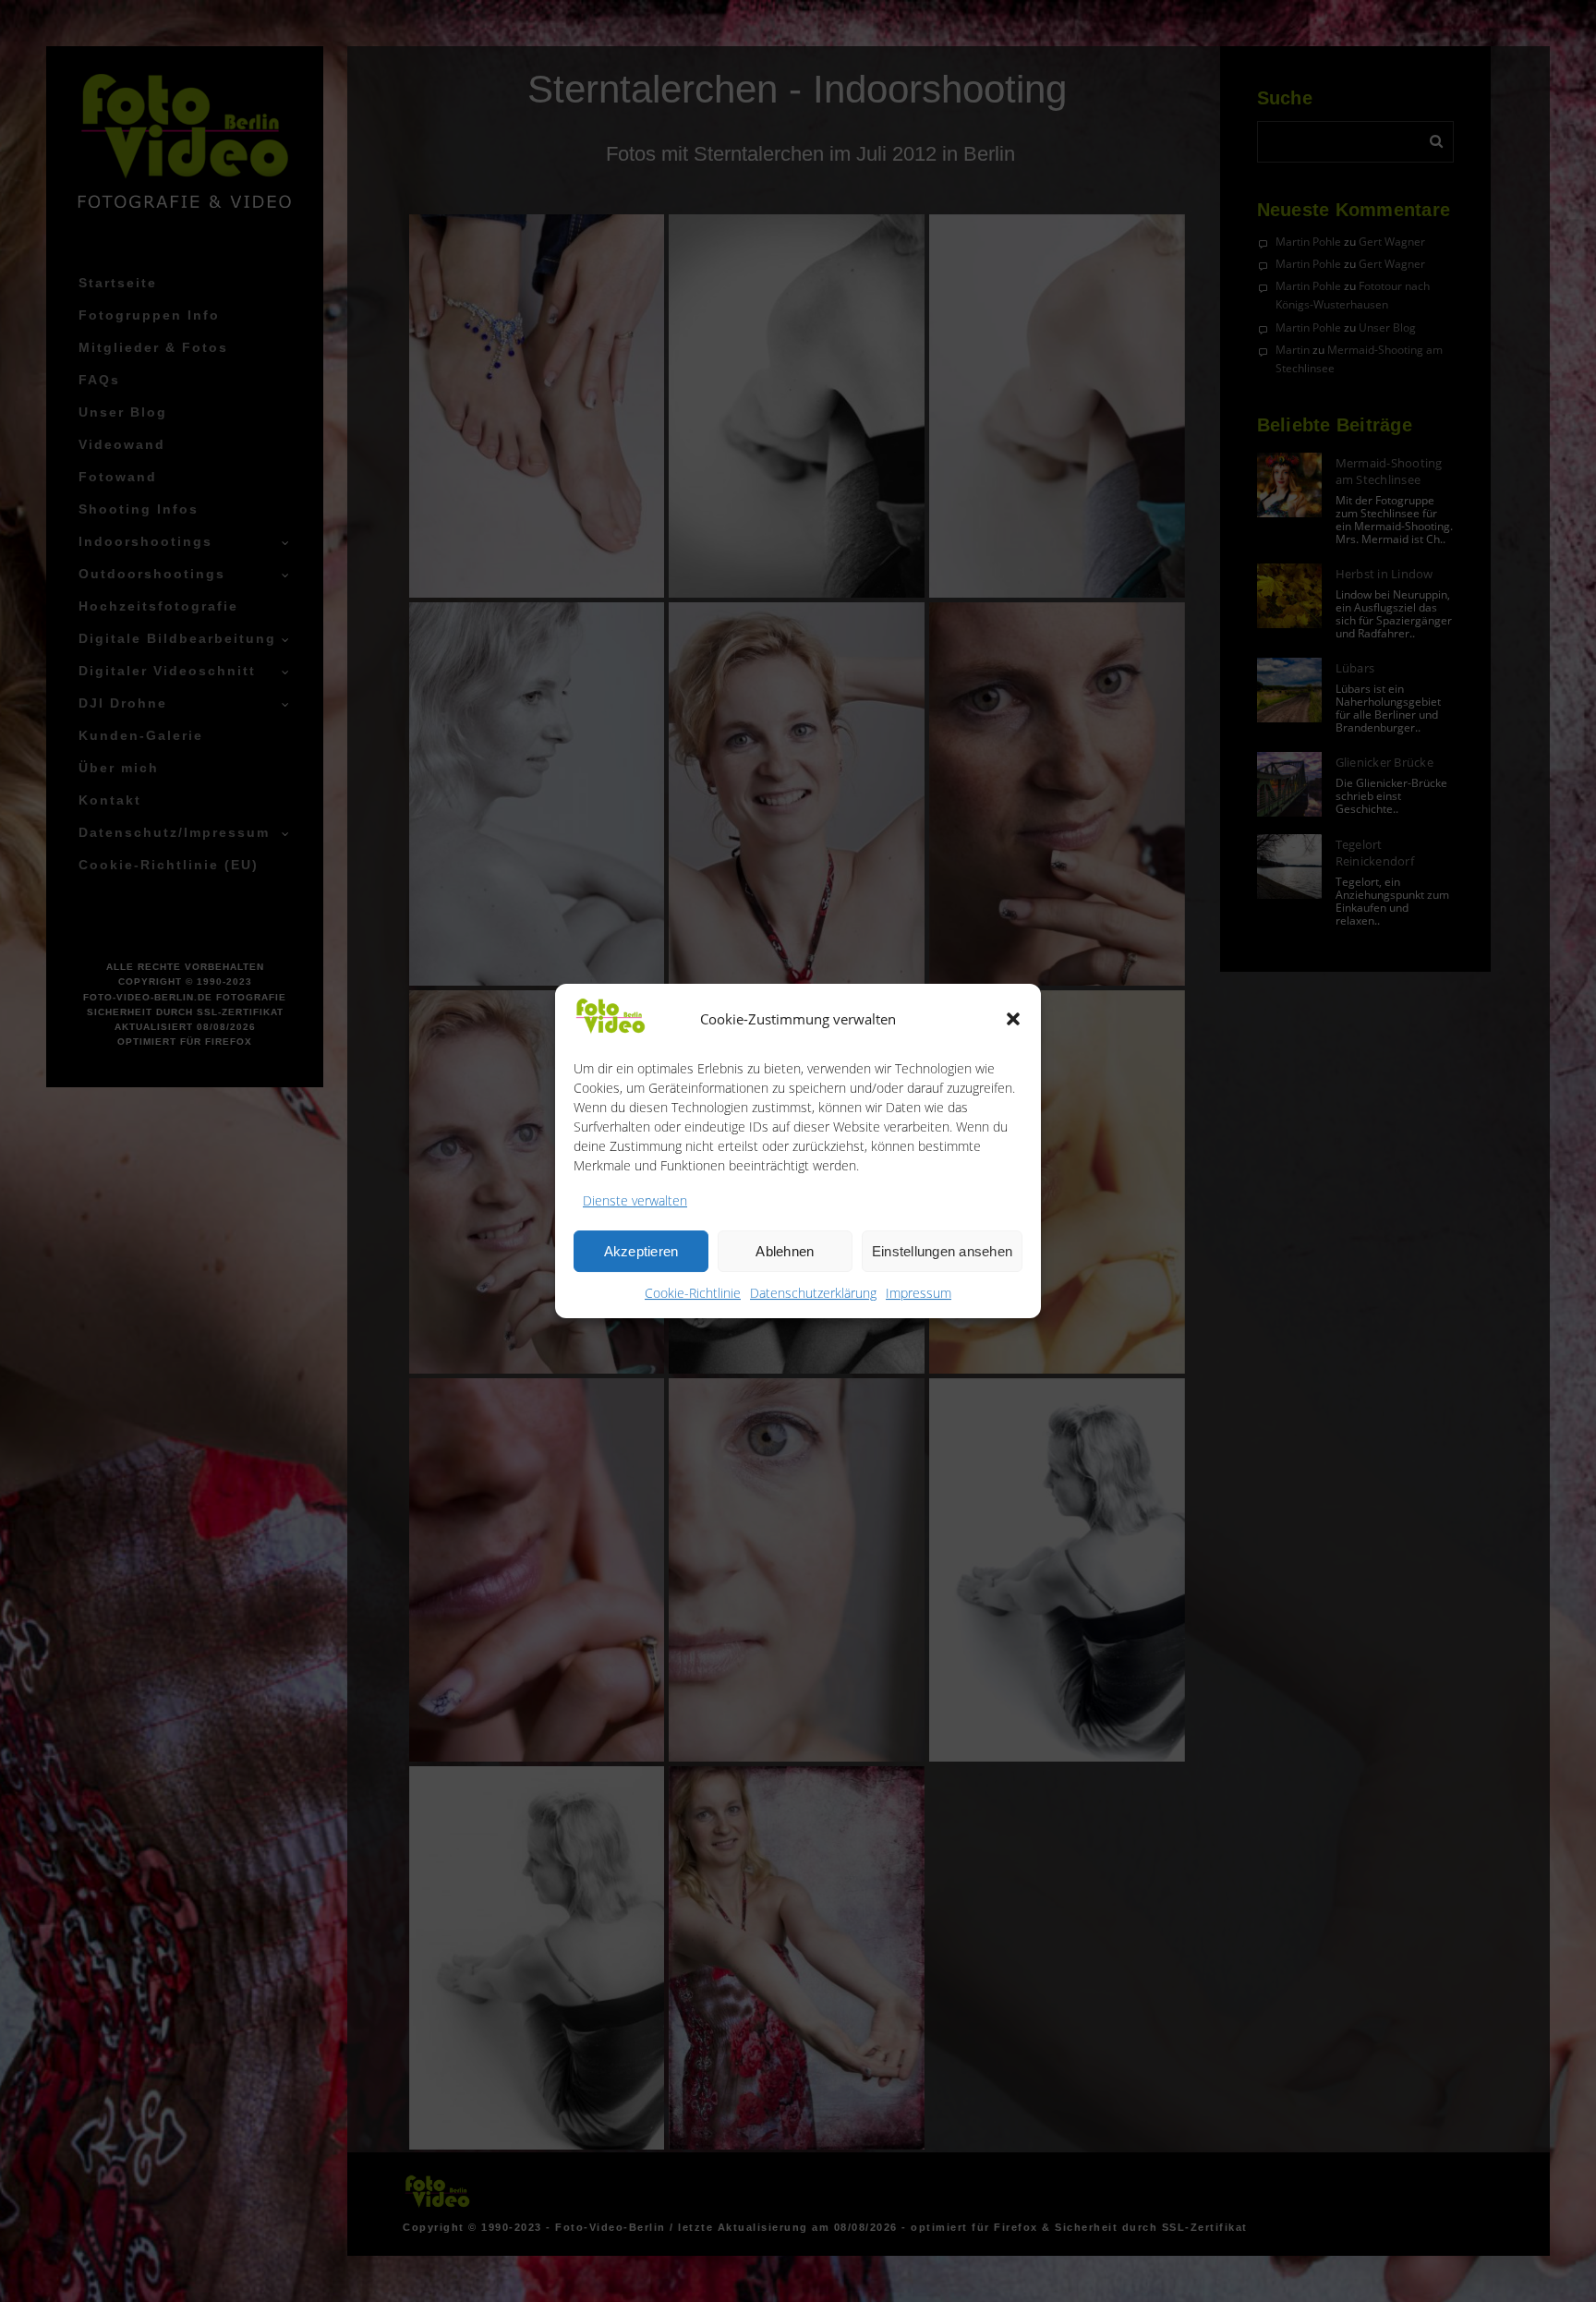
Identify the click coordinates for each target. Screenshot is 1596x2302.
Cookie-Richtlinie (693, 1293)
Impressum (919, 1293)
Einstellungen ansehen (942, 1251)
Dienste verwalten (635, 1200)
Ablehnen (785, 1251)
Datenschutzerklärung (813, 1293)
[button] (1013, 1019)
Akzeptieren (641, 1251)
